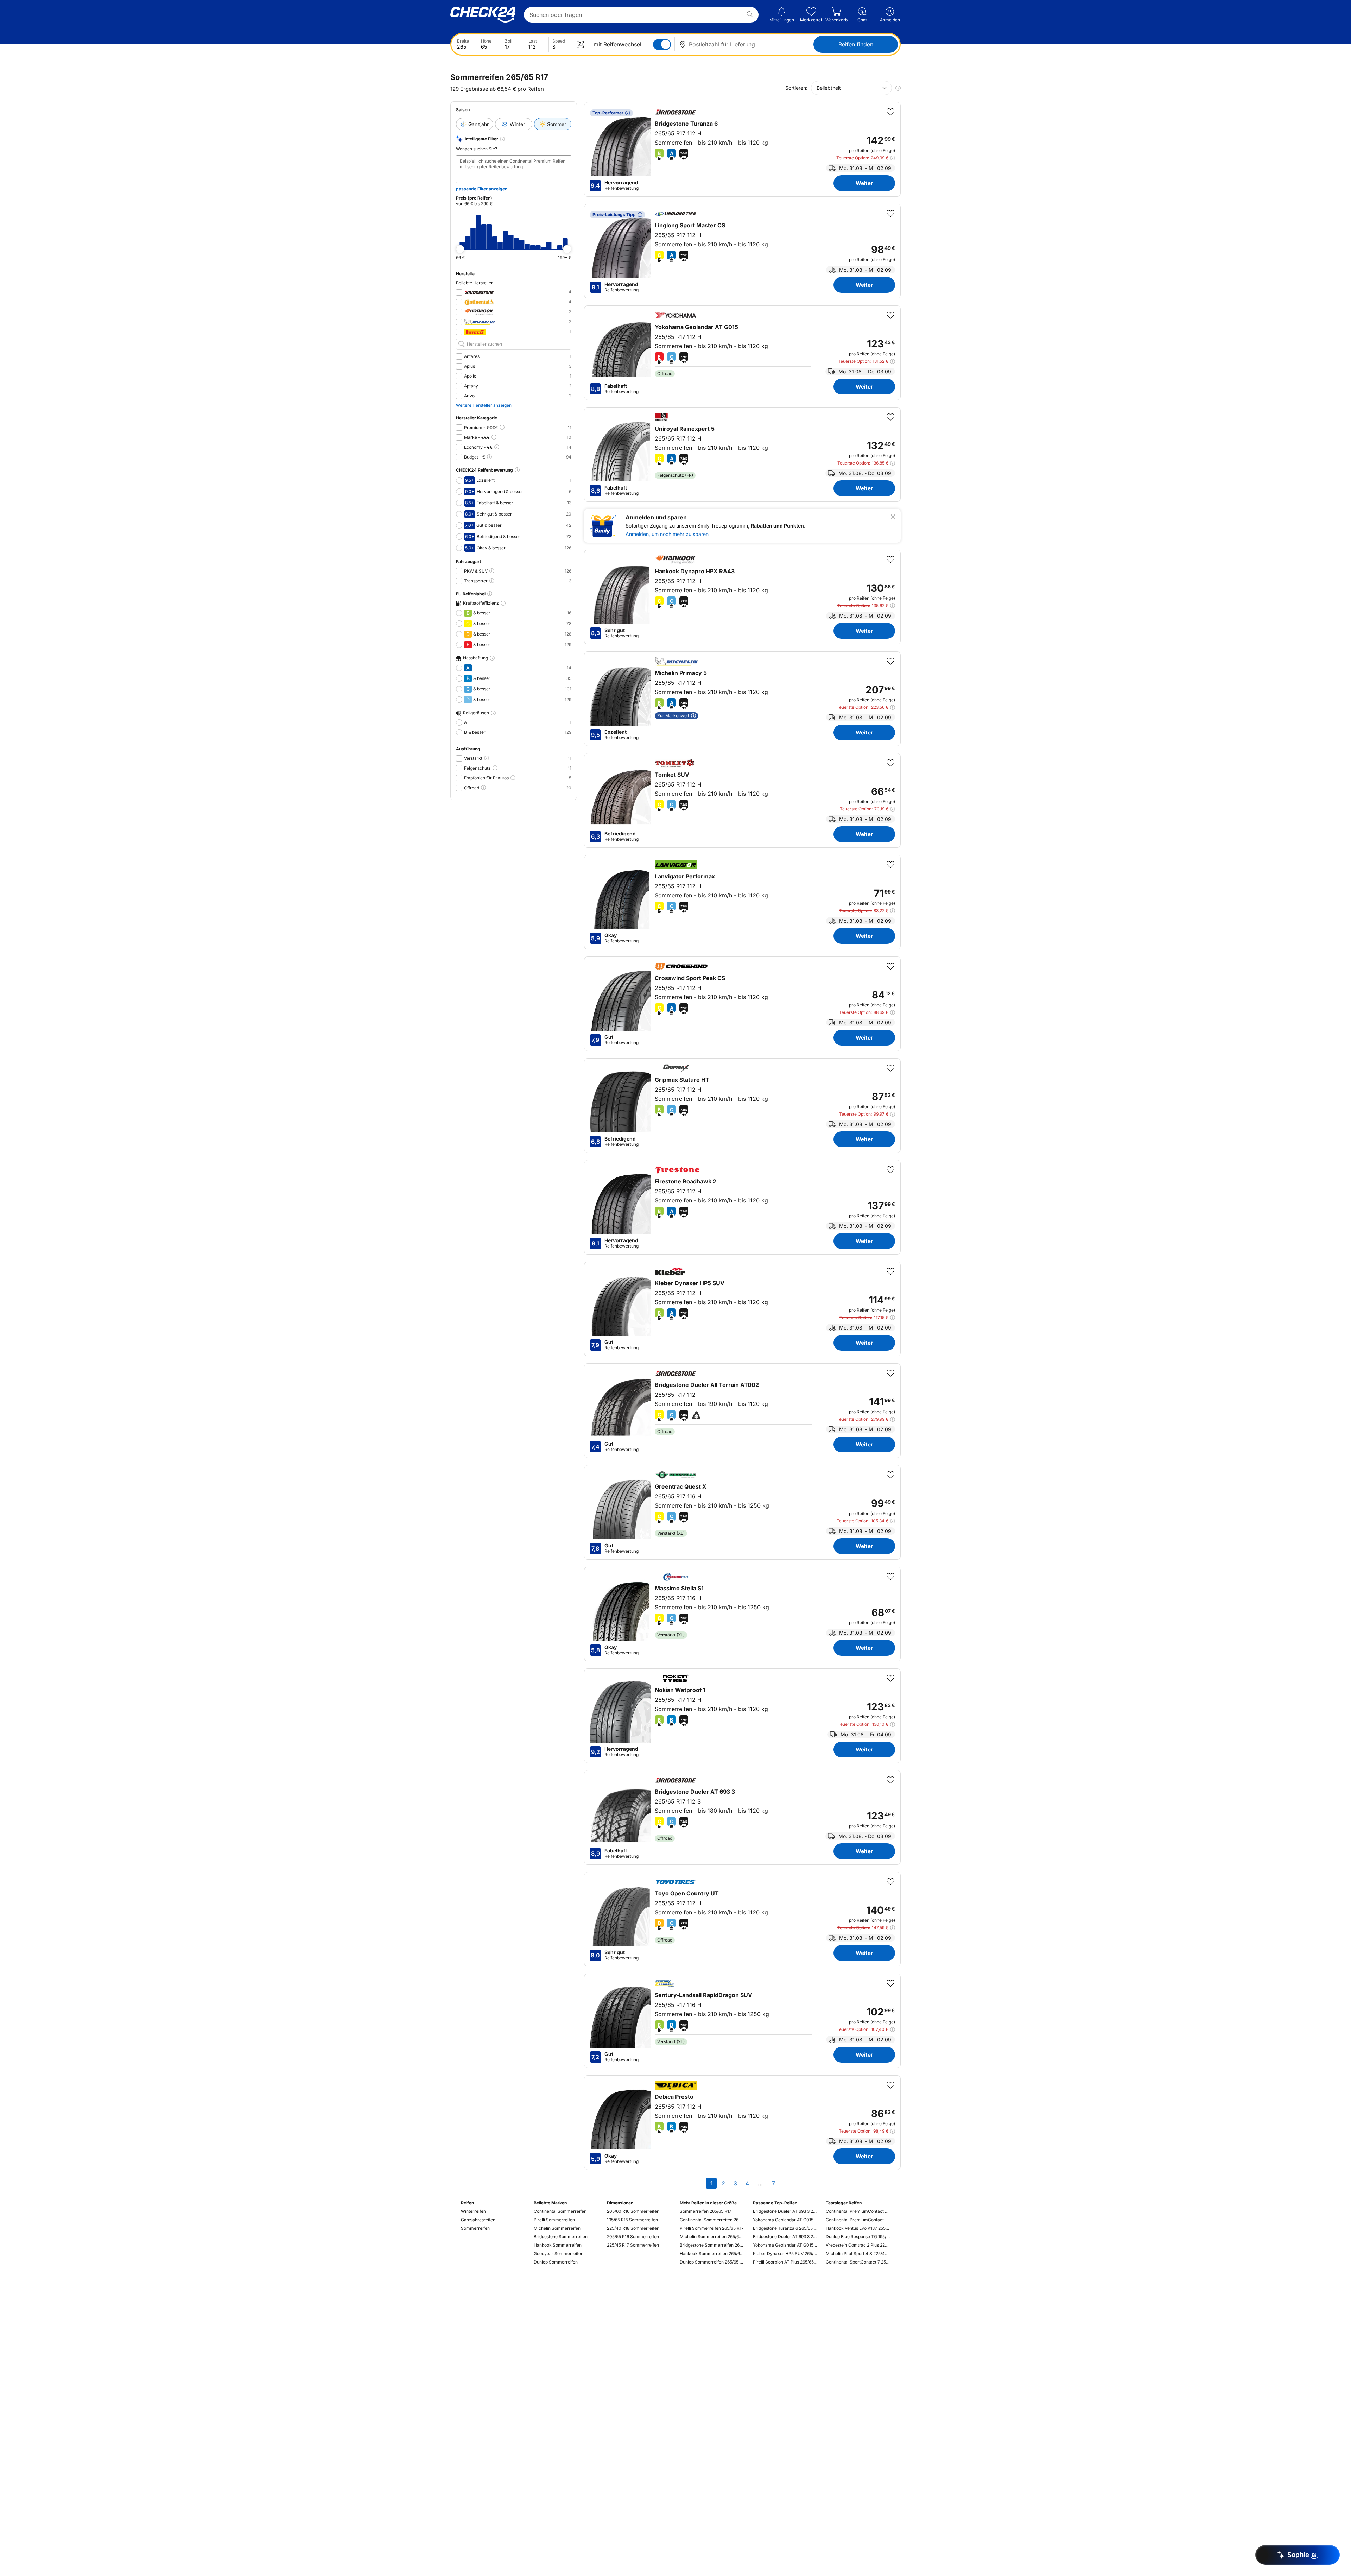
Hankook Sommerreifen (558, 2245)
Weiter (864, 183)
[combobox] (851, 88)
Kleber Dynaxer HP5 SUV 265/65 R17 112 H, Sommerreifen (785, 2253)
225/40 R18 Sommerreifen (633, 2228)
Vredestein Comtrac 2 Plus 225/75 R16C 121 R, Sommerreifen (858, 2245)
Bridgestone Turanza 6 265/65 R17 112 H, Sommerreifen (785, 2228)
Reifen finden (856, 44)
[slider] (460, 249)
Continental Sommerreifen (560, 2211)
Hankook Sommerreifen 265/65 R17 (712, 2253)
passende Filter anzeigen (482, 189)
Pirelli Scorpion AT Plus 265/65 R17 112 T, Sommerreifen (785, 2262)
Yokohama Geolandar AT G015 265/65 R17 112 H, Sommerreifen (785, 2220)
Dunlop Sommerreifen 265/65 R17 (712, 2262)
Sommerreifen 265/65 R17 (706, 2211)
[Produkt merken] (890, 112)
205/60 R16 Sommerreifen (633, 2211)
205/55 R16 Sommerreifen (633, 2237)
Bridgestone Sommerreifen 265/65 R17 (712, 2245)
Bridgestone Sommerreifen (561, 2237)
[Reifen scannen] (580, 44)
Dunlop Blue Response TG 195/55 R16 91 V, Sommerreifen (858, 2237)
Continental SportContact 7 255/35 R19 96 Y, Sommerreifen (858, 2262)
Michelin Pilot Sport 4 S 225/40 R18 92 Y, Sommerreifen (858, 2253)
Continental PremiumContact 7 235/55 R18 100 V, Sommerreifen (858, 2211)
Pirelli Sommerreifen (554, 2220)
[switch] (662, 45)
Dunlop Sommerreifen (556, 2262)
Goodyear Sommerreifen (559, 2253)
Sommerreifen (475, 2228)
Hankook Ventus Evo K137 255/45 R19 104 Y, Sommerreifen (858, 2228)
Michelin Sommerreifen (557, 2228)
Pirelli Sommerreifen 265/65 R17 (712, 2228)
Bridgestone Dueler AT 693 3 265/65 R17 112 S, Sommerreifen (785, 2211)
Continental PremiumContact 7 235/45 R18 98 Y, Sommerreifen (858, 2220)
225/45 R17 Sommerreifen (633, 2245)
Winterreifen (473, 2211)
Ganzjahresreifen (478, 2220)
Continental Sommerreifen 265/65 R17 (712, 2220)
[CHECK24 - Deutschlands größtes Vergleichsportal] (483, 15)
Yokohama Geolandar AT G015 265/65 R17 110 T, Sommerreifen (785, 2245)
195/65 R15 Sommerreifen (632, 2220)
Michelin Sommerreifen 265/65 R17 (712, 2237)
